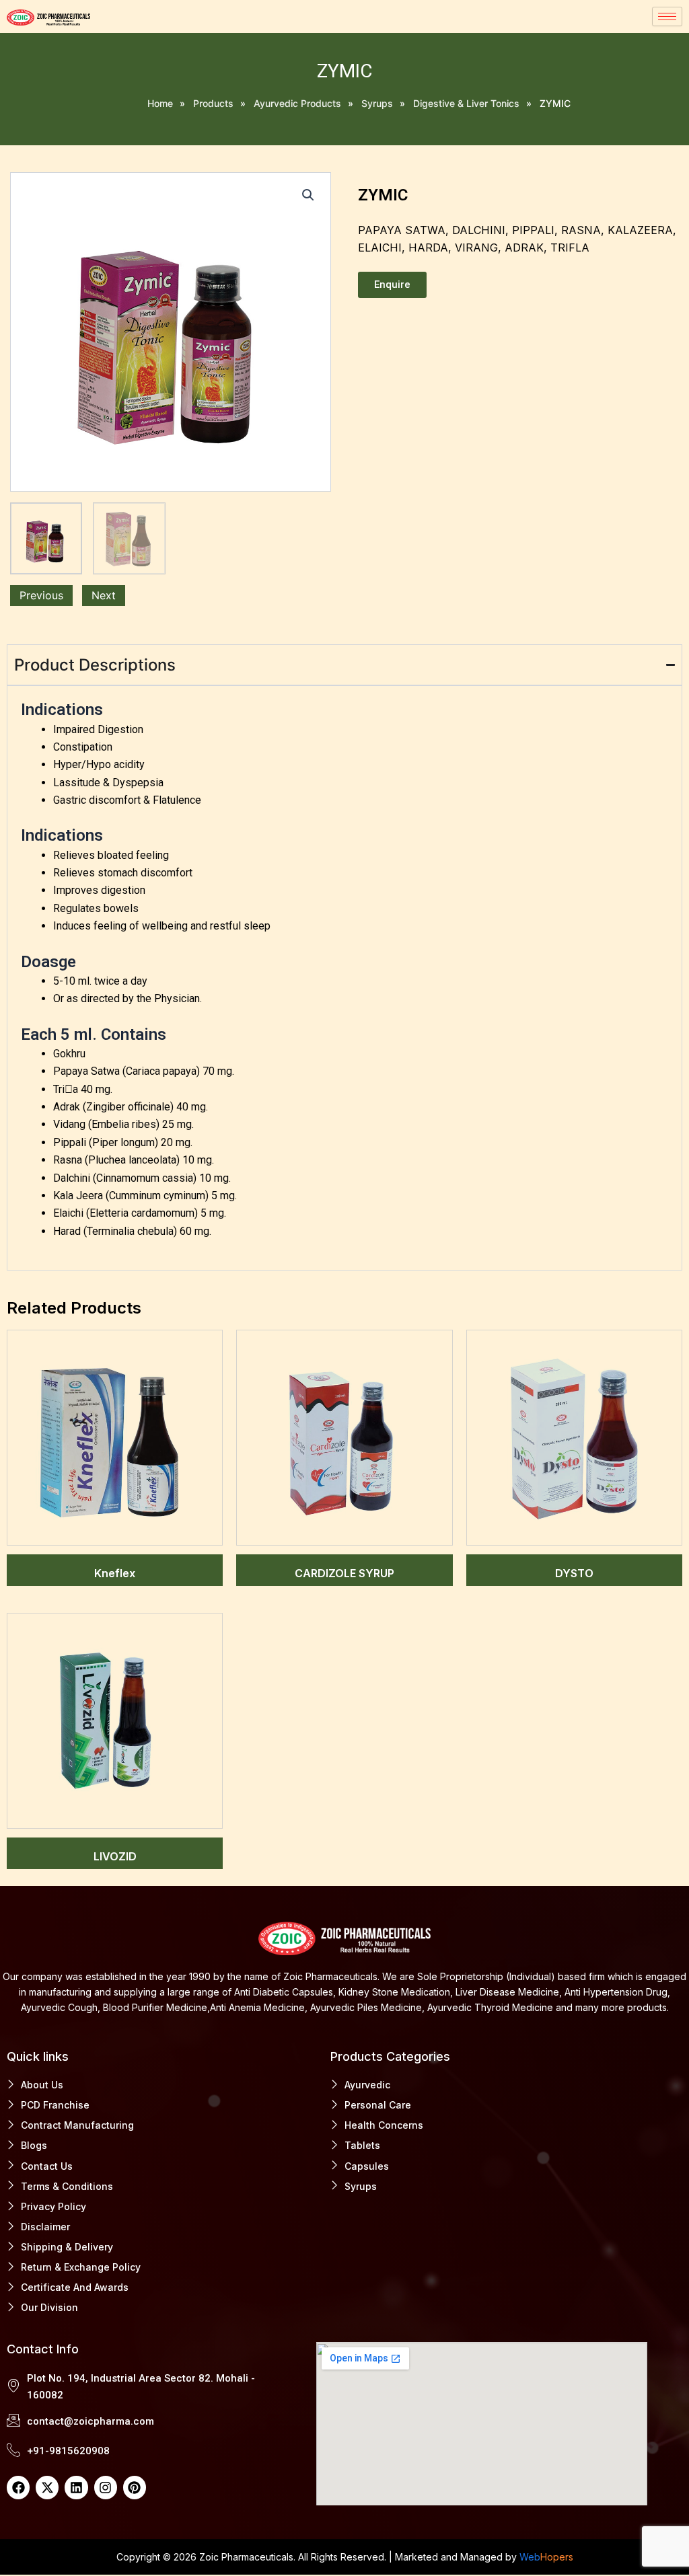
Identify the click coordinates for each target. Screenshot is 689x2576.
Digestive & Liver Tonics (466, 103)
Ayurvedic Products (297, 103)
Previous (41, 595)
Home (160, 103)
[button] (308, 195)
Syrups (377, 103)
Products (213, 103)
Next (104, 595)
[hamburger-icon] (667, 16)
